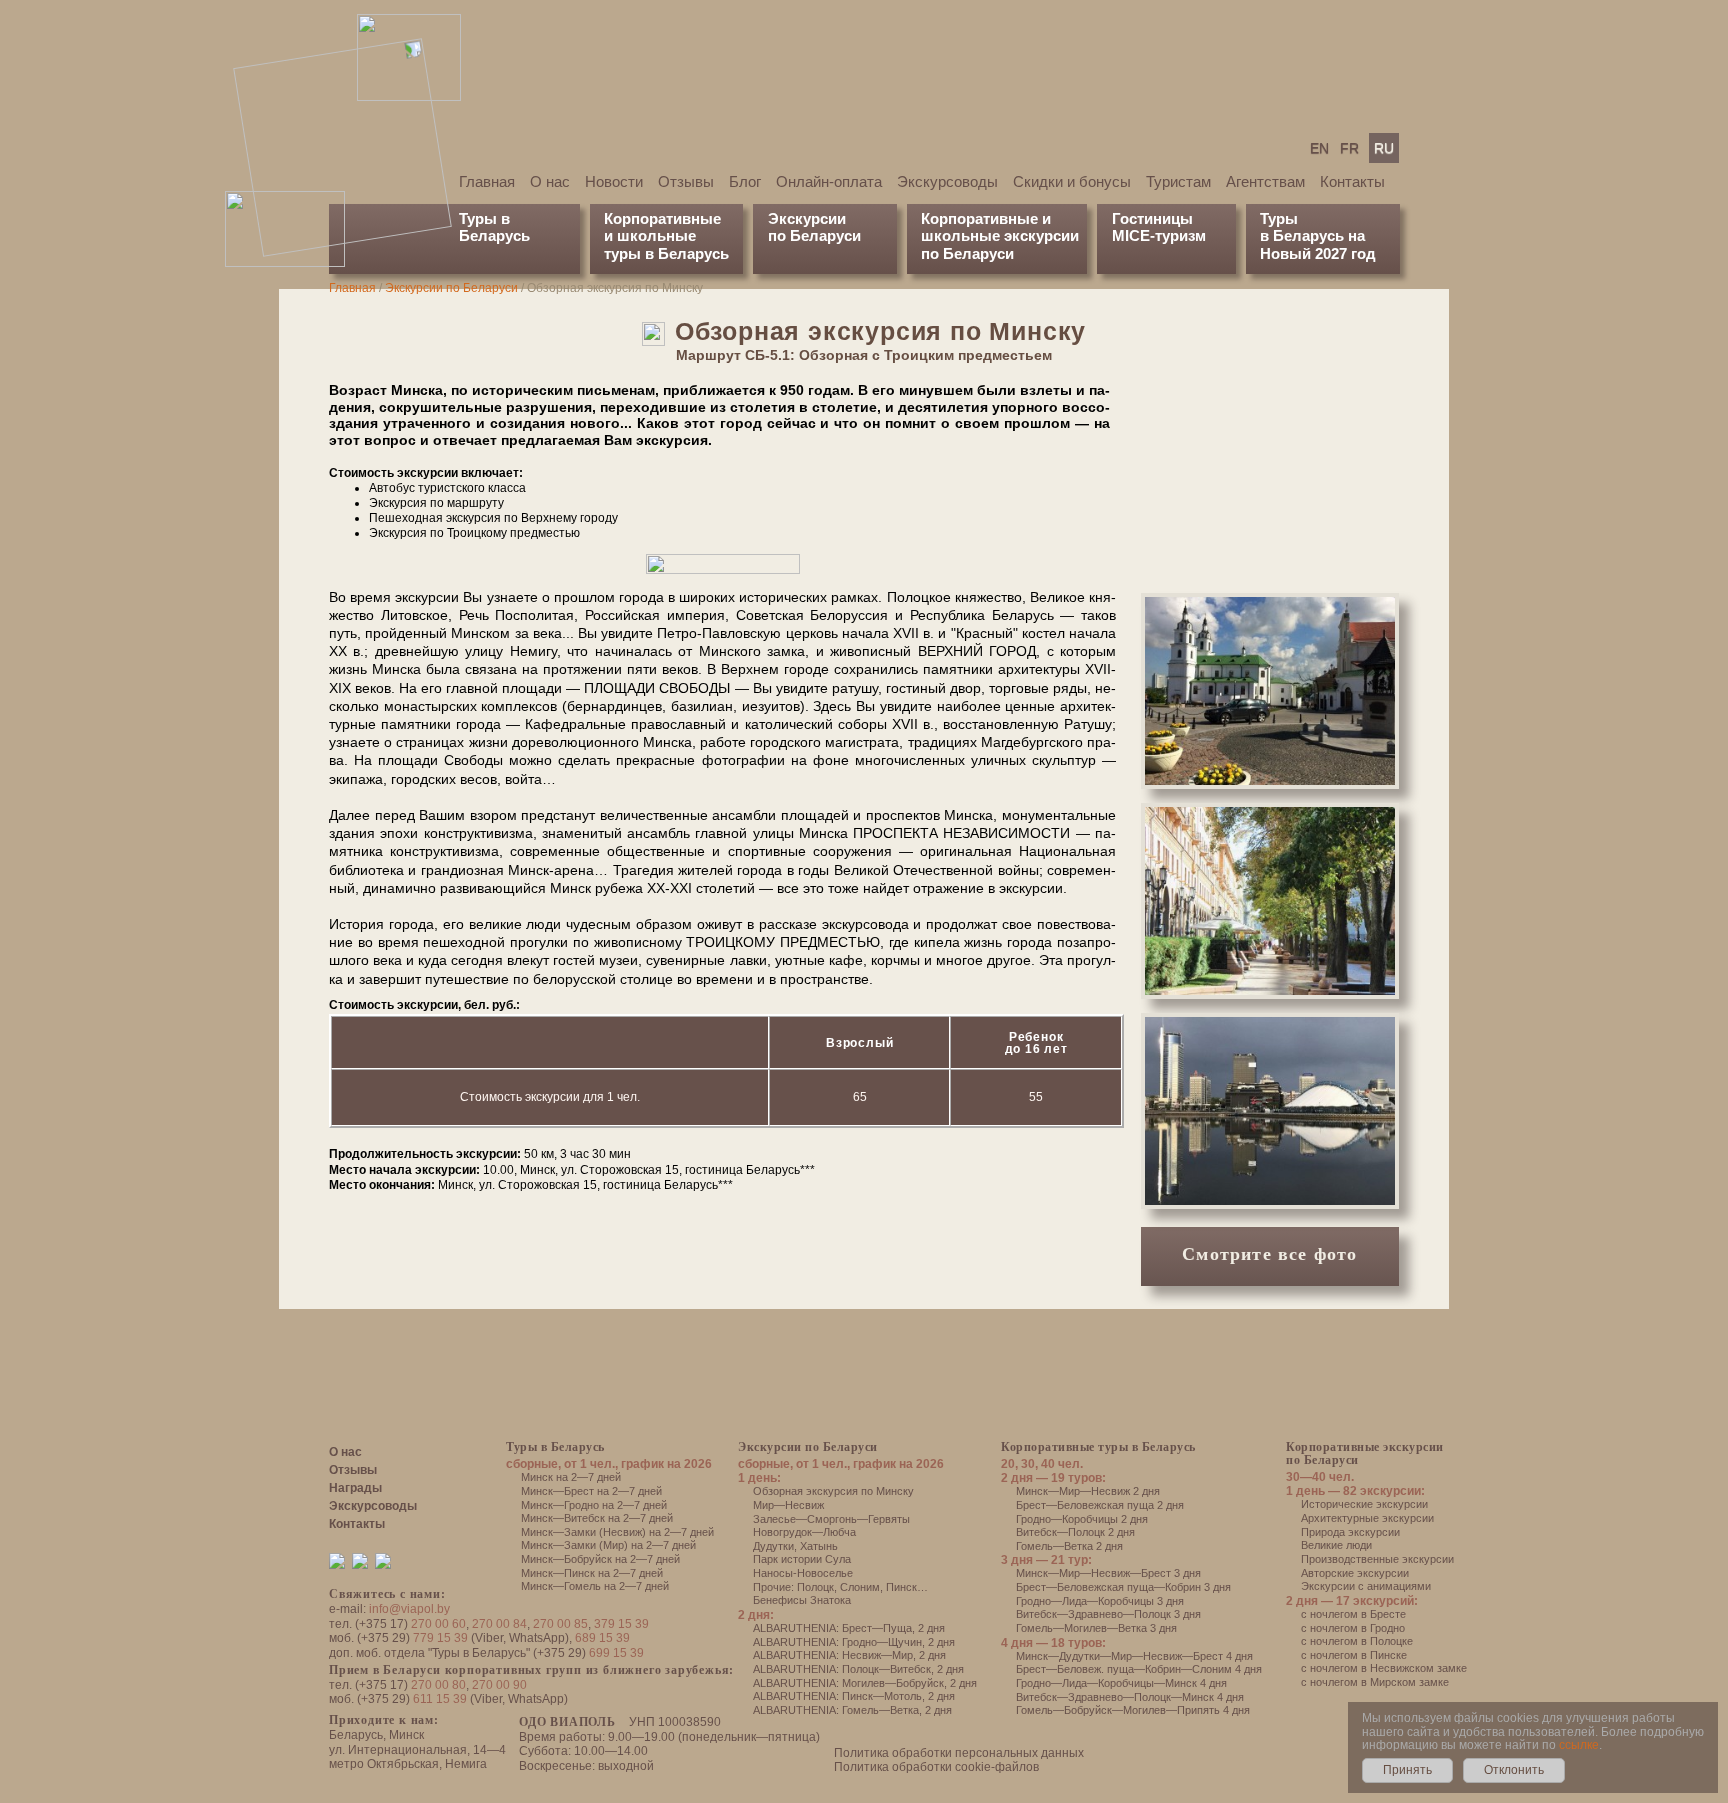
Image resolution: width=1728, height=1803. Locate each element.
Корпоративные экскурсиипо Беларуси (1365, 1453)
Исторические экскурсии (1364, 1504)
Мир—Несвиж (788, 1505)
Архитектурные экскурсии (1367, 1518)
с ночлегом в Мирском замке (1375, 1682)
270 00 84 (499, 1624)
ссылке (1579, 1745)
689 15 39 (602, 1638)
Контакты (1352, 181)
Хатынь (819, 1546)
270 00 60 (438, 1624)
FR (1349, 148)
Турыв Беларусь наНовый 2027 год (1318, 236)
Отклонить (1514, 1770)
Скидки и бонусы (1072, 181)
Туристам (1178, 181)
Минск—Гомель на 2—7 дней (595, 1586)
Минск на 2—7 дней (571, 1477)
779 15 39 (440, 1638)
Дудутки (773, 1546)
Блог (745, 181)
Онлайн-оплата (829, 181)
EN (1319, 148)
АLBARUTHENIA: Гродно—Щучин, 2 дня (854, 1642)
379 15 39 (621, 1624)
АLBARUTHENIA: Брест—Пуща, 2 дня (849, 1628)
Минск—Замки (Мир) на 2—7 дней (608, 1545)
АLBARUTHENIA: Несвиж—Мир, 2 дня (849, 1655)
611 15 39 (440, 1699)
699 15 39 (616, 1653)
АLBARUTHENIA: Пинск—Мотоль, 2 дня (854, 1696)
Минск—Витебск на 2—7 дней (597, 1518)
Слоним (860, 1587)
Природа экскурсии (1350, 1532)
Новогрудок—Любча (804, 1532)
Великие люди (1336, 1545)
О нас (550, 181)
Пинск (901, 1587)
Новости (614, 181)
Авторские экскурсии (1355, 1573)
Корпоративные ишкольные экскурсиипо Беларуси (1000, 236)
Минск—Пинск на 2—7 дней (592, 1573)
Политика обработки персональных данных (959, 1753)
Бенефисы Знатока (802, 1600)
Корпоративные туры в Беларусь (1098, 1447)
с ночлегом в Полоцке (1357, 1641)
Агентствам (1265, 181)
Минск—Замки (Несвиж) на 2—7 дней (617, 1532)
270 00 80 (438, 1685)
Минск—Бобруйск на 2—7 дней (600, 1559)
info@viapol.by (409, 1609)
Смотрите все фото (1269, 1254)
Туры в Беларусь (494, 227)
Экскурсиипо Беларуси (814, 227)
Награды (355, 1488)
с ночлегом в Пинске (1354, 1655)
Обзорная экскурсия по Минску (833, 1491)
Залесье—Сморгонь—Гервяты (831, 1519)
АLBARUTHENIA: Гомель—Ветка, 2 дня (852, 1710)
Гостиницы (1152, 218)
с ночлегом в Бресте (1353, 1614)
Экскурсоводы (947, 181)
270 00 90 (499, 1685)
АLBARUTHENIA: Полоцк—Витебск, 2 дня (858, 1669)
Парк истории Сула (802, 1559)
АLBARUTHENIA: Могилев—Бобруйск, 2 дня (865, 1683)
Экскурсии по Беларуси (451, 288)
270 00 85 (560, 1624)
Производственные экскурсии (1377, 1559)
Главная (487, 181)
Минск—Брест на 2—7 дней (591, 1491)
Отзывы (686, 181)
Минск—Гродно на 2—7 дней (594, 1505)
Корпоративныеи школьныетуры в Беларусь (666, 236)
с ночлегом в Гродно (1353, 1628)
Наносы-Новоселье (803, 1573)
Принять (1407, 1770)
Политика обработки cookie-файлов (936, 1767)
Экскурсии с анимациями (1366, 1586)
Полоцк (815, 1587)
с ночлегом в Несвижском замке (1384, 1668)
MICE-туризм (1159, 235)
